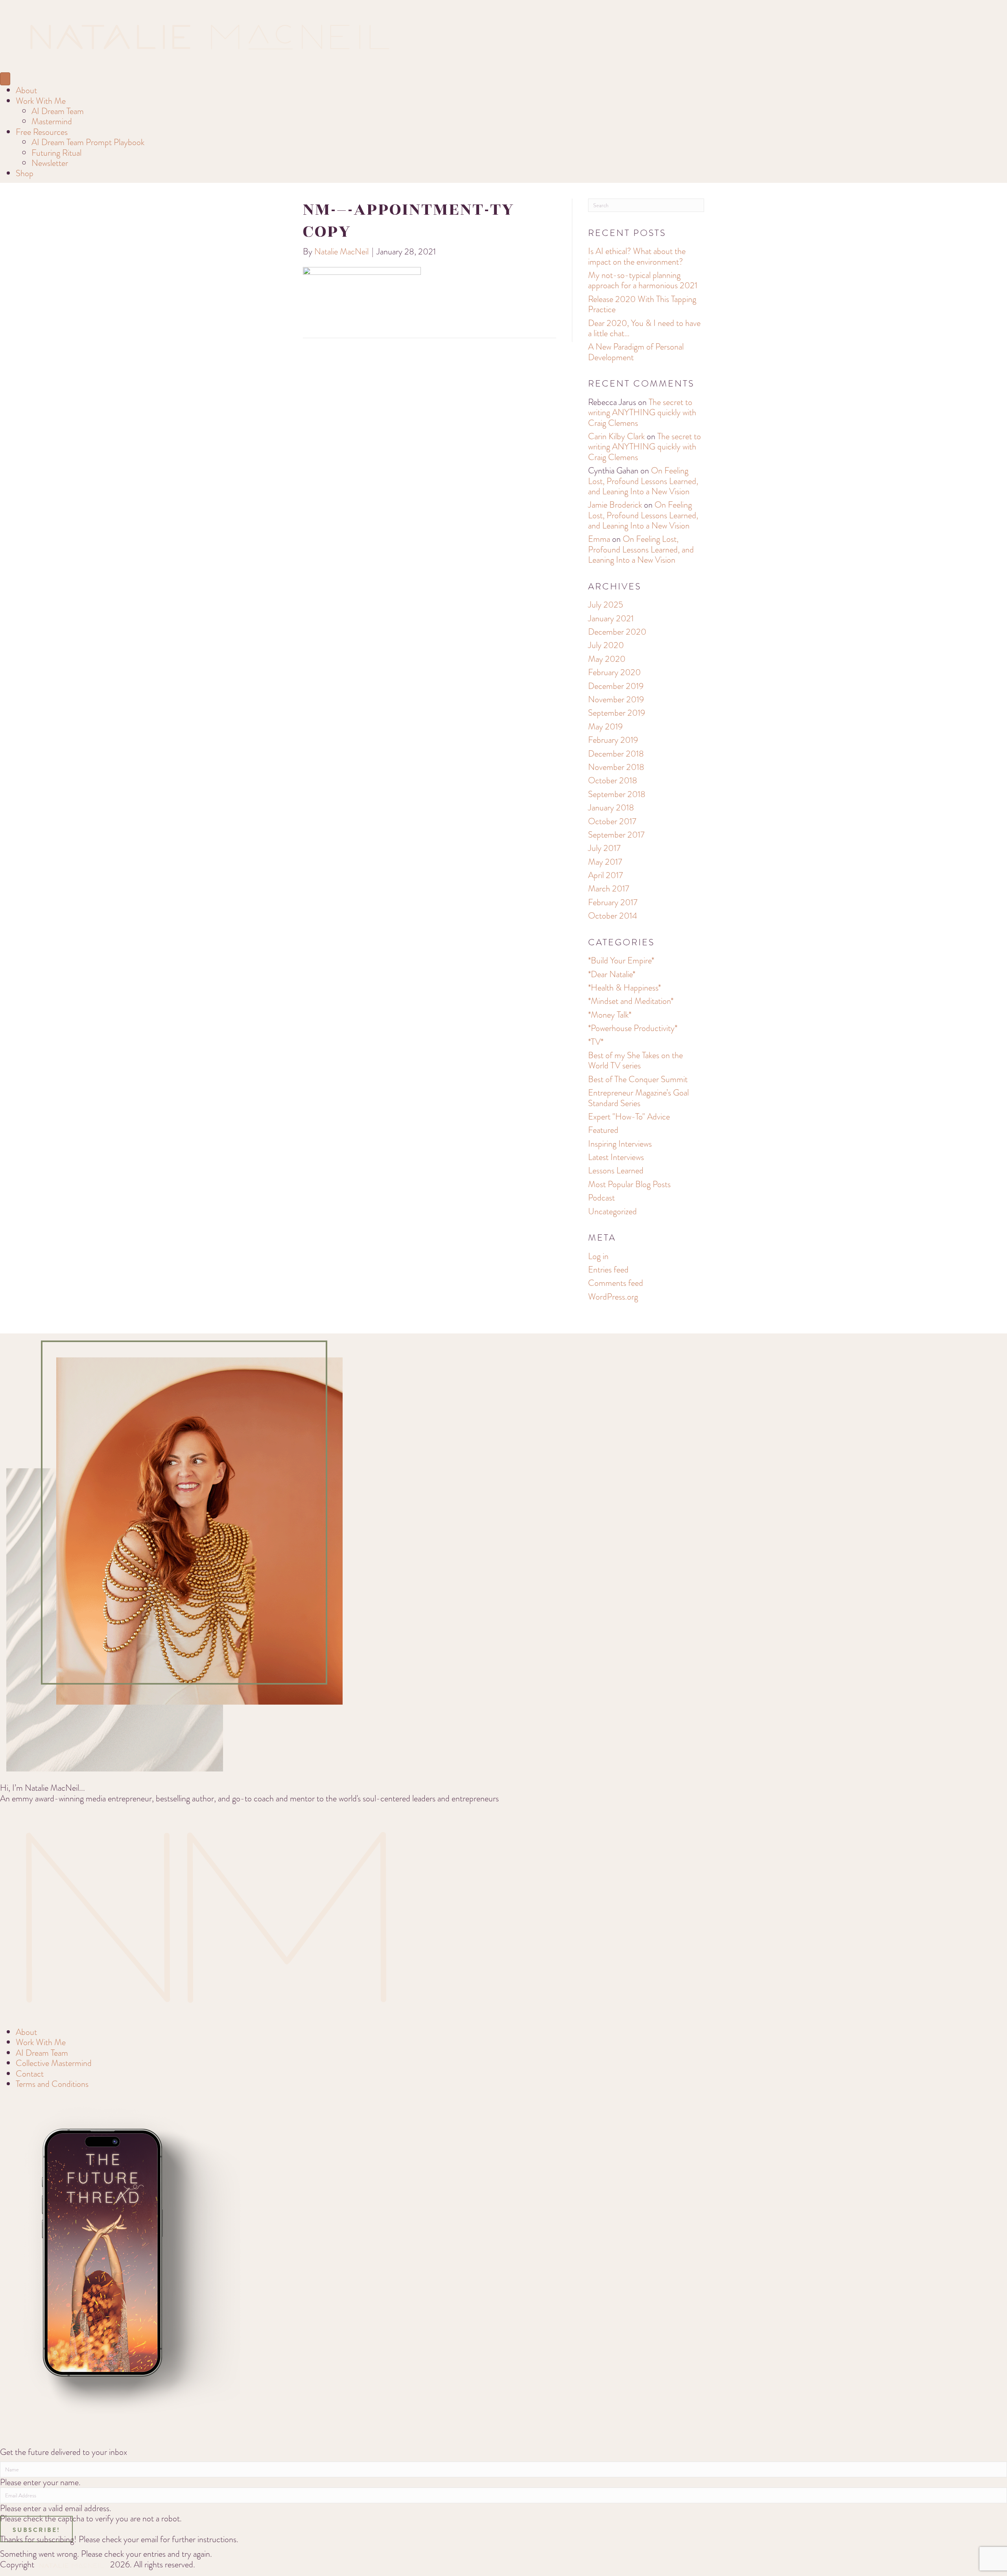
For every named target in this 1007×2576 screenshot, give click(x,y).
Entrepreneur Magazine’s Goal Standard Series (638, 1098)
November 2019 (616, 699)
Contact (30, 2074)
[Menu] (5, 79)
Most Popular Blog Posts (629, 1184)
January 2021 (611, 618)
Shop (25, 173)
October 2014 (613, 916)
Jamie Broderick (615, 505)
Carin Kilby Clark (616, 436)
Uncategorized (612, 1211)
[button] (36, 2529)
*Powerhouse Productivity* (633, 1028)
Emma (599, 539)
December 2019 (616, 686)
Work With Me (41, 101)
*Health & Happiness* (624, 988)
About (26, 90)
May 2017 (605, 862)
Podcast (601, 1198)
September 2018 (617, 794)
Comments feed (616, 1283)
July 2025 (606, 605)
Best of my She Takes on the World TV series (635, 1060)
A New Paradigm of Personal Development (636, 352)
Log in (598, 1256)
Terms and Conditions (52, 2084)
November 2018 (616, 767)
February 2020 (614, 672)
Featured (603, 1130)
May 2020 (607, 659)
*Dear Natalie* (612, 974)
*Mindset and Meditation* (631, 1001)
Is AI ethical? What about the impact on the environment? (637, 256)
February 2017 (613, 902)
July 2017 (604, 848)
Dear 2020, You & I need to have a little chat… (644, 328)
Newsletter (50, 163)
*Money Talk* (610, 1015)
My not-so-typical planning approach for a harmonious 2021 (643, 280)
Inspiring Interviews (620, 1144)
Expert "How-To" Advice (629, 1117)
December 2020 (617, 632)
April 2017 (605, 875)
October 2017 (612, 821)
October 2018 (613, 780)
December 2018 (616, 754)
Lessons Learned (616, 1170)
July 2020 (606, 645)
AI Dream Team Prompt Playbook (88, 142)
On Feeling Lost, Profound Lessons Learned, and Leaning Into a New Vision (643, 481)
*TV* (596, 1042)
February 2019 (613, 740)
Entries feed (608, 1270)
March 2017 (609, 888)
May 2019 (605, 726)
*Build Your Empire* (621, 960)
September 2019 (617, 713)
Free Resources (42, 132)
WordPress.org (613, 1297)
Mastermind (52, 121)
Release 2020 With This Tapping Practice (642, 304)
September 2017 (616, 835)
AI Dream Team (58, 111)
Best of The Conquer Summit (638, 1079)
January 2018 (611, 807)
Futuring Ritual (56, 153)
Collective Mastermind (54, 2063)
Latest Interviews (616, 1157)
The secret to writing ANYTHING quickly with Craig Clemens (642, 412)
